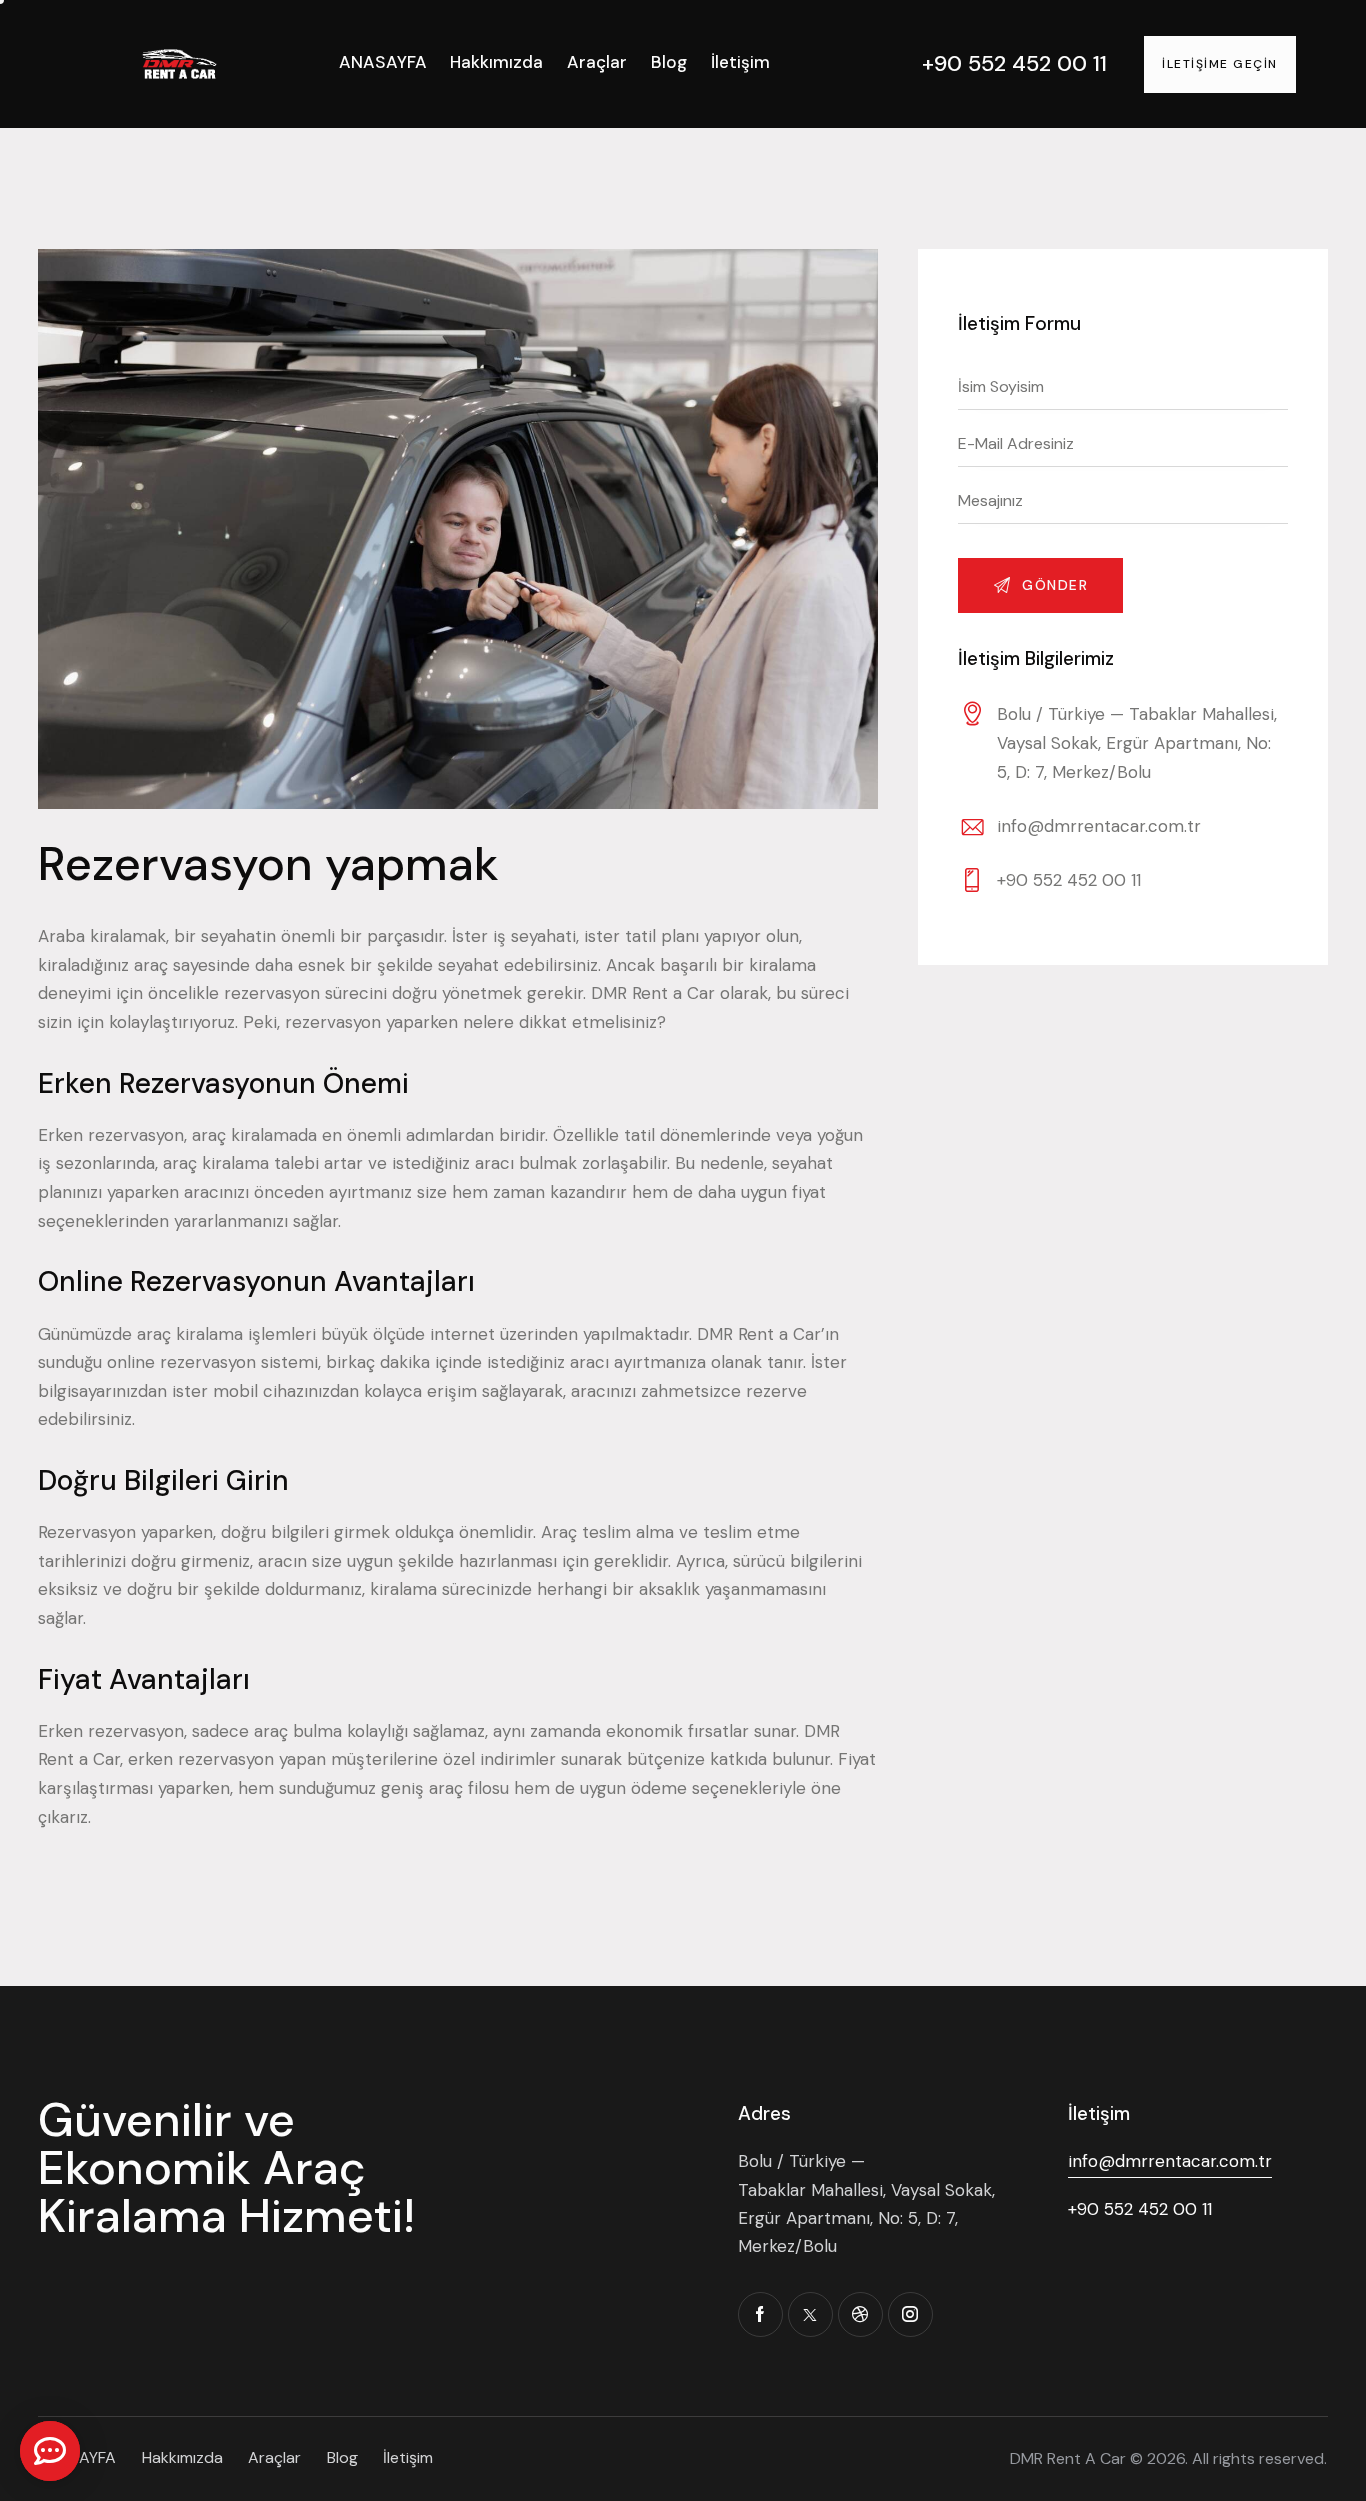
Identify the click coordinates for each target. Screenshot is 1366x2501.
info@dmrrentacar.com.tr (1099, 826)
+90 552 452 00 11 (1069, 880)
